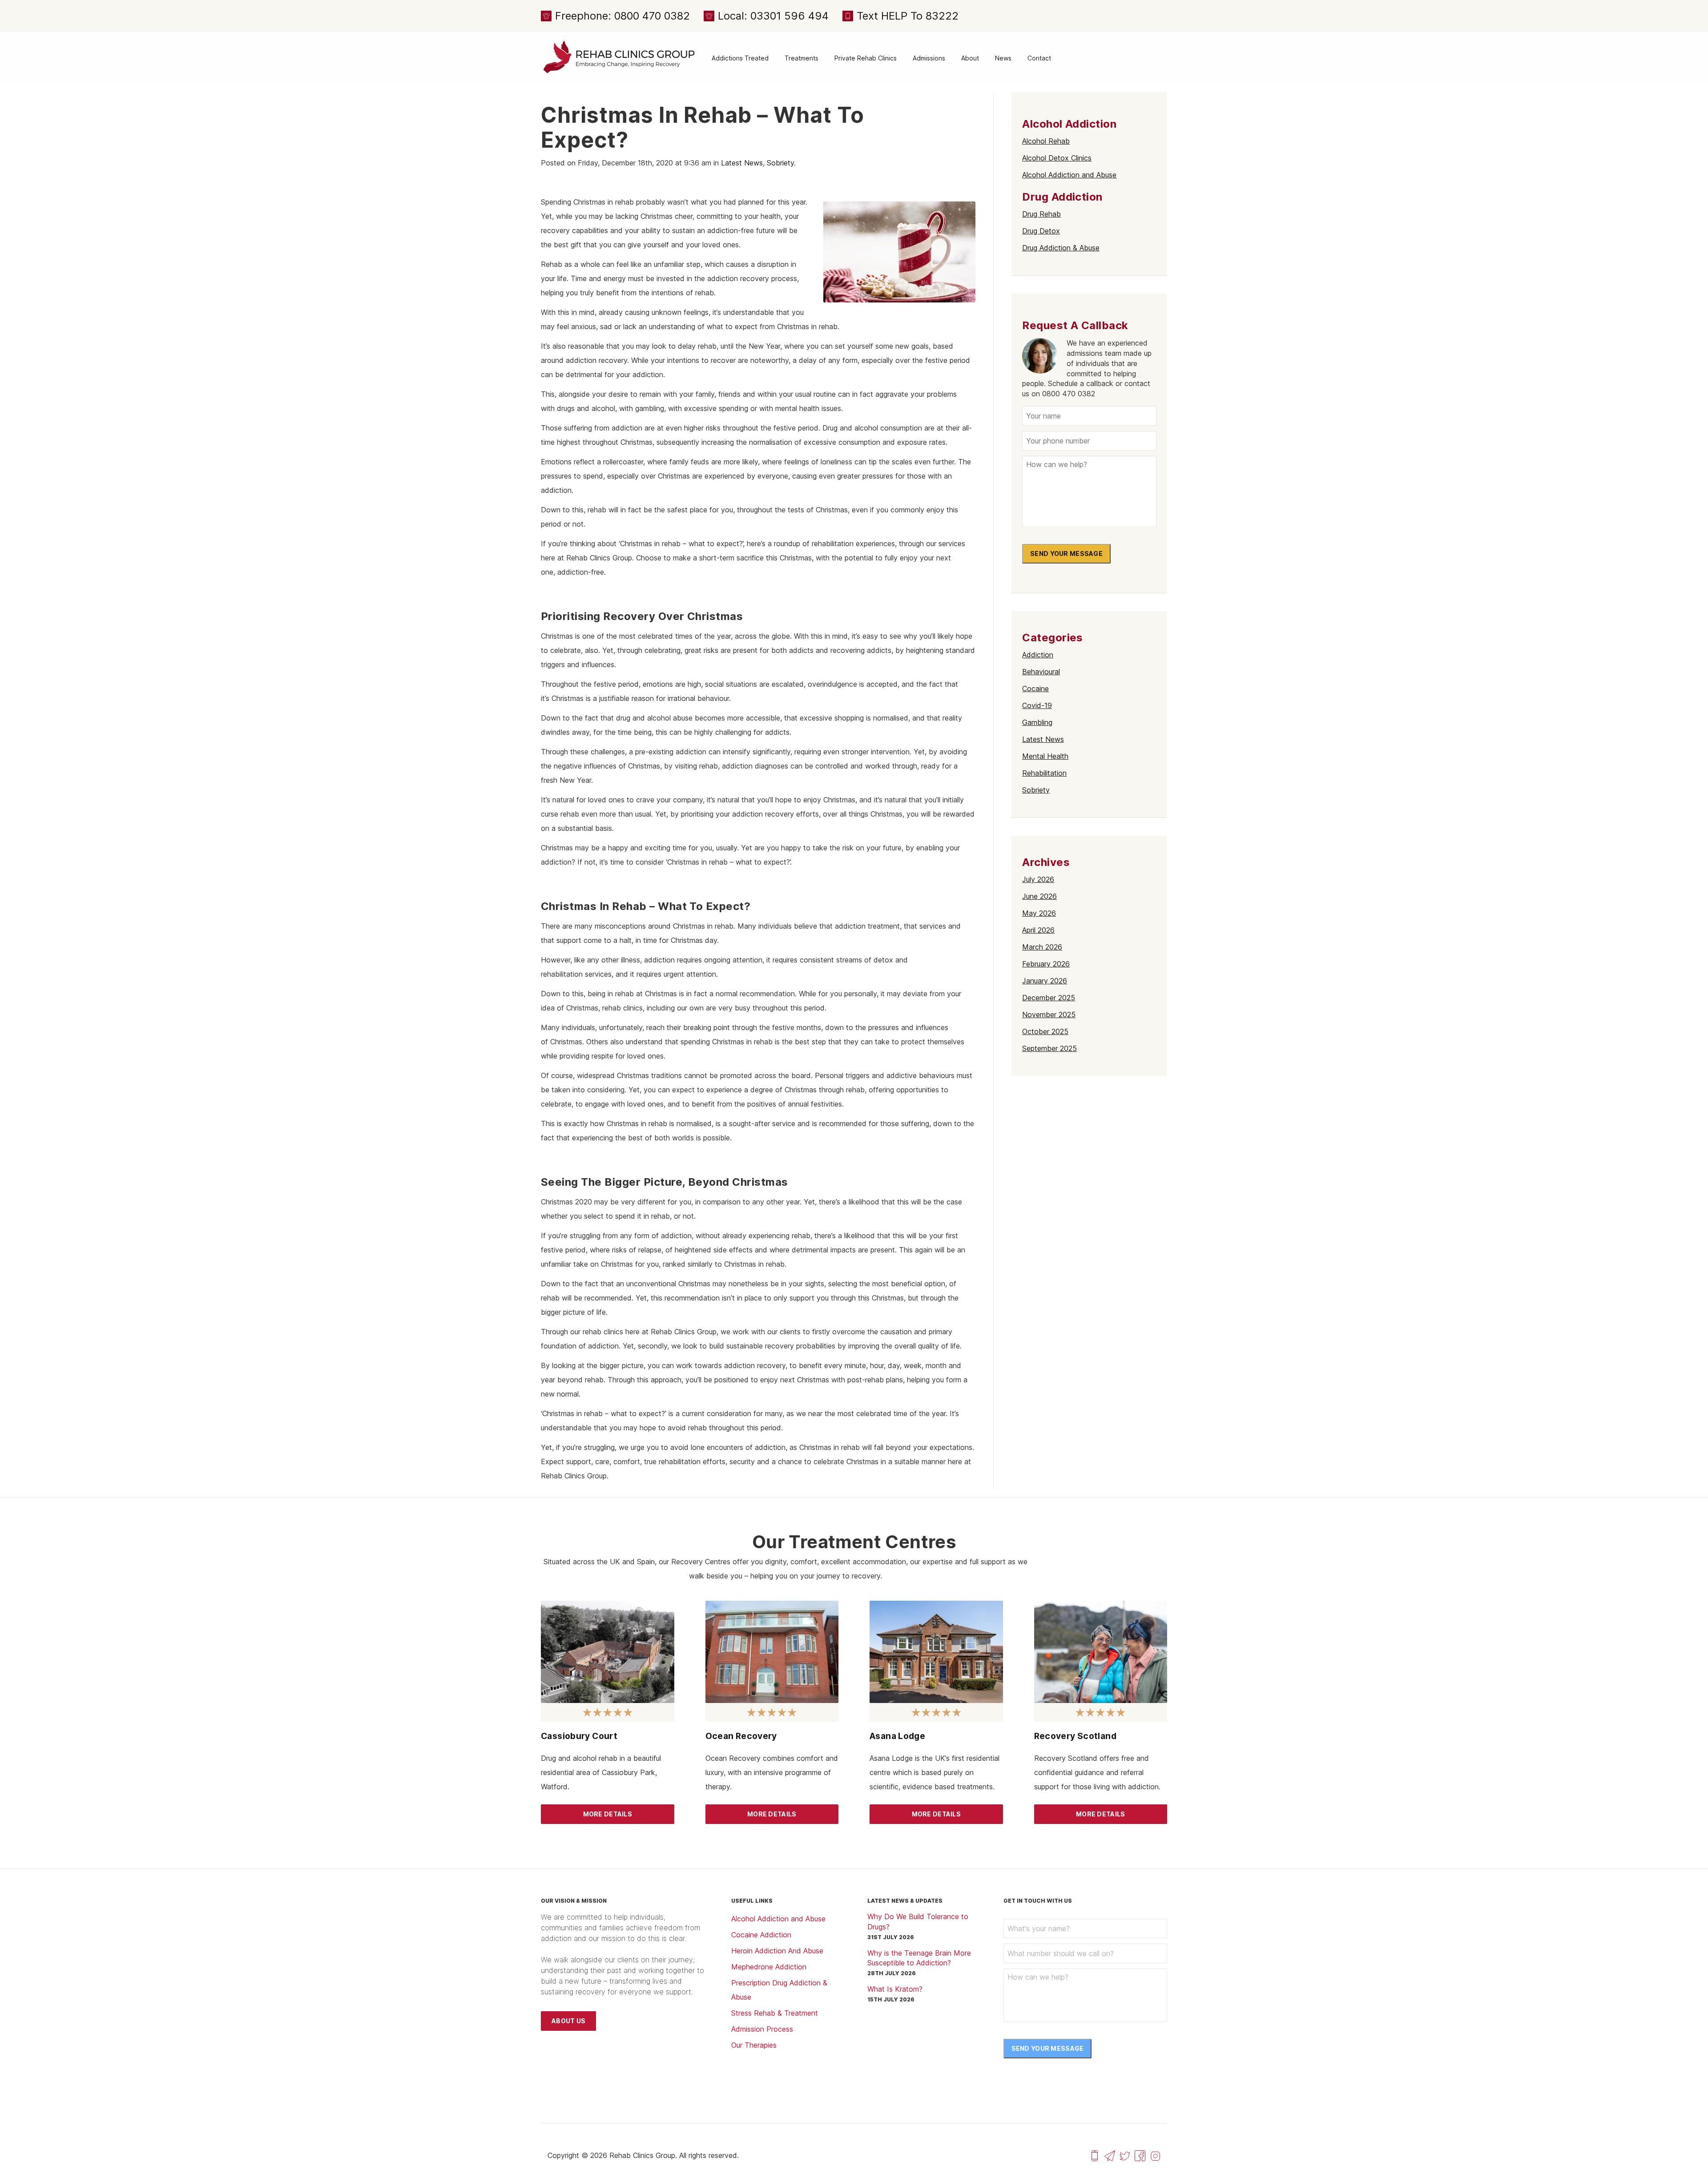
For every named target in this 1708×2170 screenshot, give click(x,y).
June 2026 (1039, 896)
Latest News (742, 163)
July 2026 (1038, 879)
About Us (568, 2021)
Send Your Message (1066, 554)
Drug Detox (1041, 231)
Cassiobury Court (579, 1736)
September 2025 (1049, 1048)
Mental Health (1045, 756)
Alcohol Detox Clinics (1057, 158)
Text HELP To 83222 (908, 16)
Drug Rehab (1041, 214)
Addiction (1038, 655)
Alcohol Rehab (1046, 141)
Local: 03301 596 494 (773, 16)
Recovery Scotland (1076, 1736)
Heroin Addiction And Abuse (777, 1951)
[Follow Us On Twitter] (1125, 2155)
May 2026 (1039, 913)
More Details (608, 1814)
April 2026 (1038, 930)
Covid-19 (1037, 705)
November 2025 (1049, 1015)
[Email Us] (1110, 2155)
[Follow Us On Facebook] (1140, 2155)
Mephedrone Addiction (769, 1967)
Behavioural (1041, 672)
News (1003, 58)
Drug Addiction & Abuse (1061, 248)
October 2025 (1045, 1031)
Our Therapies (754, 2045)
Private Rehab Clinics (866, 58)
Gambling (1037, 722)
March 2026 (1042, 947)
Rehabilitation (1044, 773)
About (970, 58)
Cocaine (1035, 688)
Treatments (802, 58)
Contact (1039, 58)
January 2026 (1045, 981)
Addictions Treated (740, 58)
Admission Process (762, 2029)
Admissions (929, 58)
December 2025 (1049, 998)
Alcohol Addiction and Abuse (1069, 175)
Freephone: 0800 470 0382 (622, 16)
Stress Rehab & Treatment (775, 2013)
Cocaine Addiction (761, 1935)
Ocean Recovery (741, 1736)
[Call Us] (1095, 2155)
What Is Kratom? (895, 1989)
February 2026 (1046, 964)
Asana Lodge (897, 1736)
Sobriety (780, 163)
